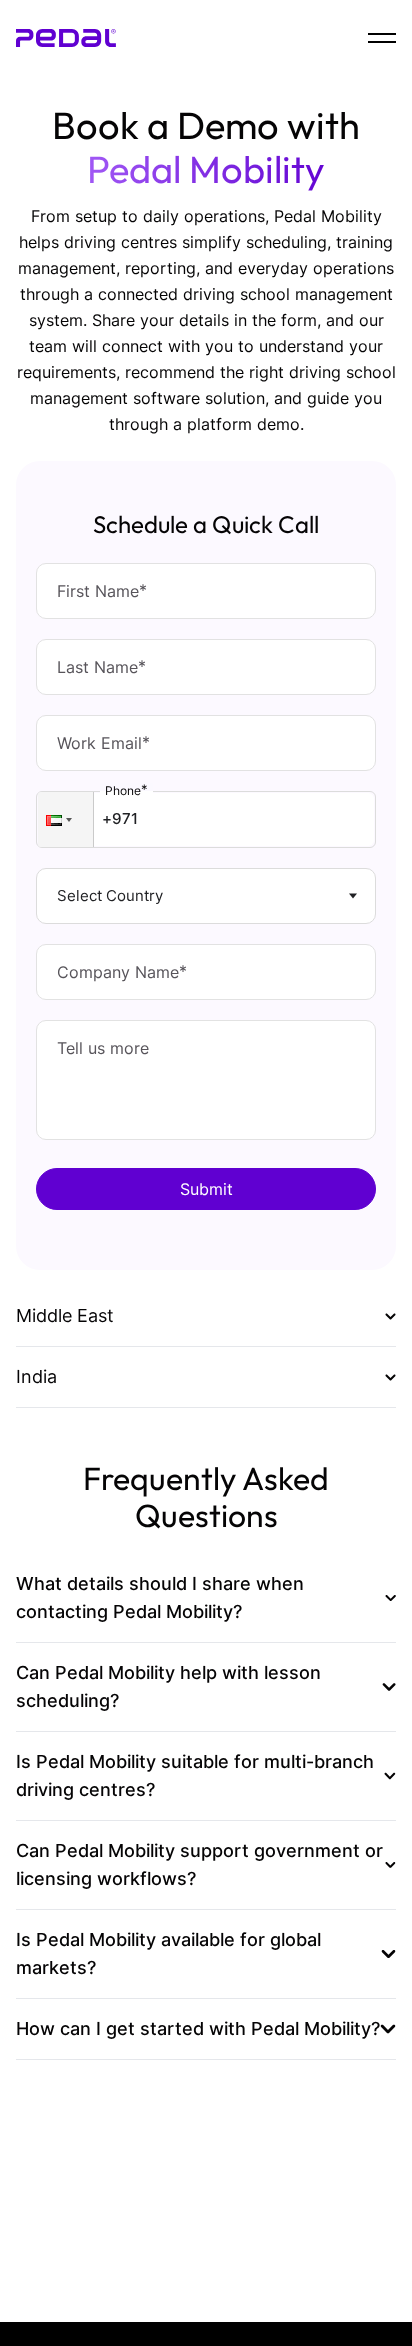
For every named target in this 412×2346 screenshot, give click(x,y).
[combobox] (59, 896)
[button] (65, 819)
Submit (206, 1189)
